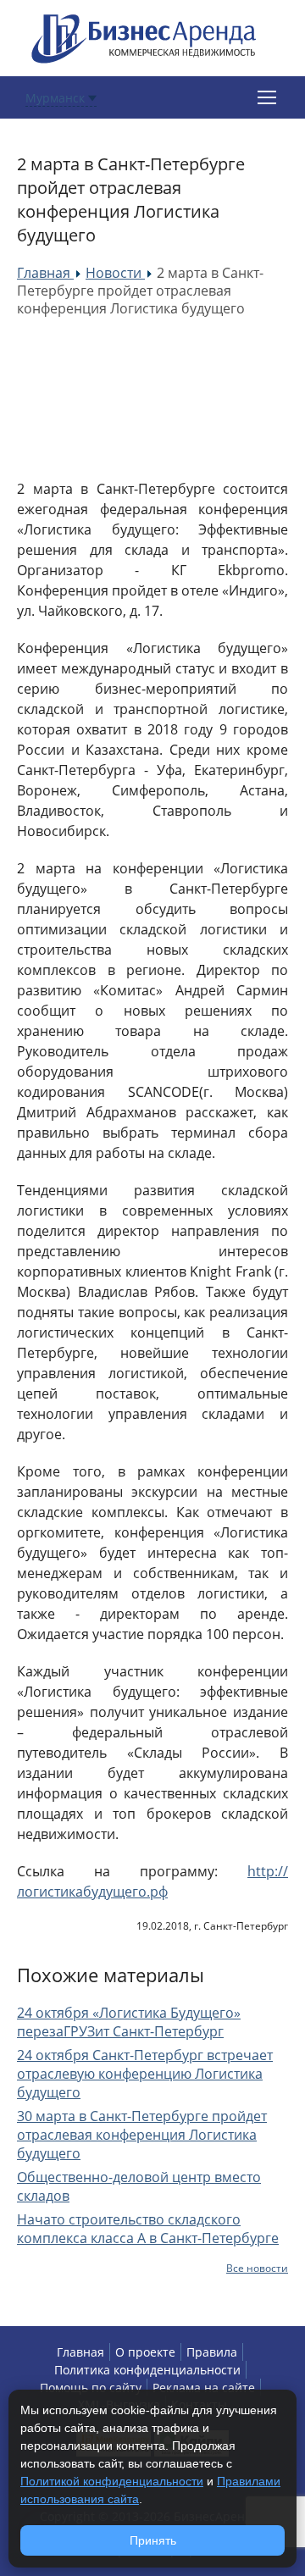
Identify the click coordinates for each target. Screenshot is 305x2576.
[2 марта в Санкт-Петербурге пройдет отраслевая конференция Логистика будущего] (144, 398)
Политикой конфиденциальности (112, 2481)
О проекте (145, 2352)
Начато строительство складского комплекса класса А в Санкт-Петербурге (148, 2229)
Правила (212, 2352)
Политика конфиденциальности (147, 2370)
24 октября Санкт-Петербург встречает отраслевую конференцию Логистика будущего (145, 2074)
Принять (153, 2540)
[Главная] (144, 37)
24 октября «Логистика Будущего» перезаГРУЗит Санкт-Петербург (129, 2022)
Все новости (257, 2268)
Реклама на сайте (204, 2388)
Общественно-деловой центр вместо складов (139, 2186)
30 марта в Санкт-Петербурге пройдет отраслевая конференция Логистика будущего (142, 2135)
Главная (80, 2352)
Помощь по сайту (91, 2388)
